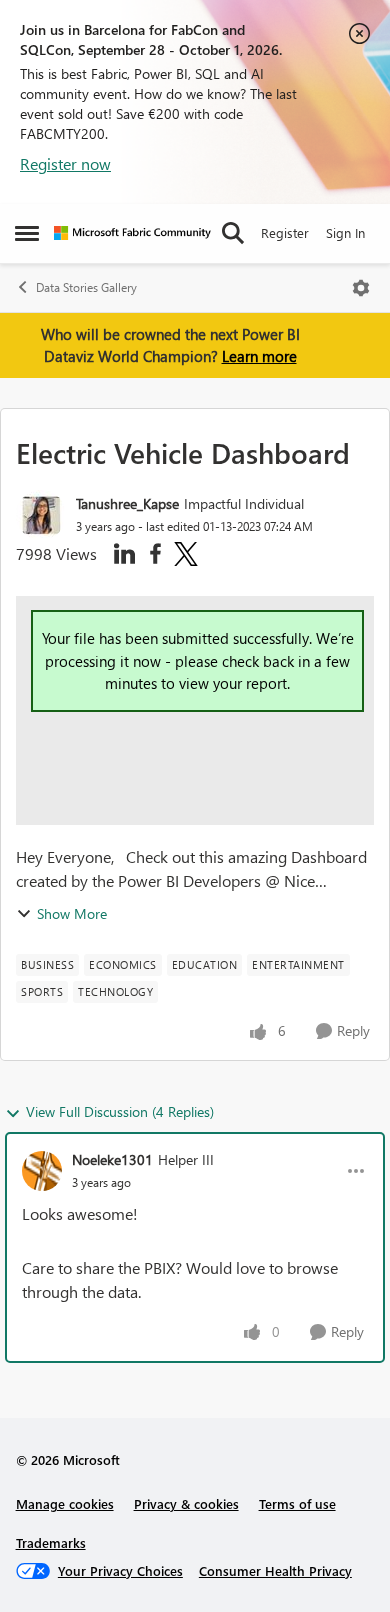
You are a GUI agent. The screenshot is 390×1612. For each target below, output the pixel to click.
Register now (65, 163)
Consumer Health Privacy (275, 1570)
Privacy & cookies (186, 1503)
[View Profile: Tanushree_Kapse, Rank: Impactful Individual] (41, 515)
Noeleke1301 (112, 1159)
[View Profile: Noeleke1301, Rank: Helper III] (42, 1171)
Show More (72, 913)
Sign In (345, 232)
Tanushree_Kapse (127, 503)
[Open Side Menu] (27, 233)
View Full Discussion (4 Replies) (120, 1111)
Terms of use (297, 1503)
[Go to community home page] (132, 233)
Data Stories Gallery (86, 287)
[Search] (233, 233)
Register (285, 232)
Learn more (259, 356)
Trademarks (51, 1542)
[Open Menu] (361, 288)
